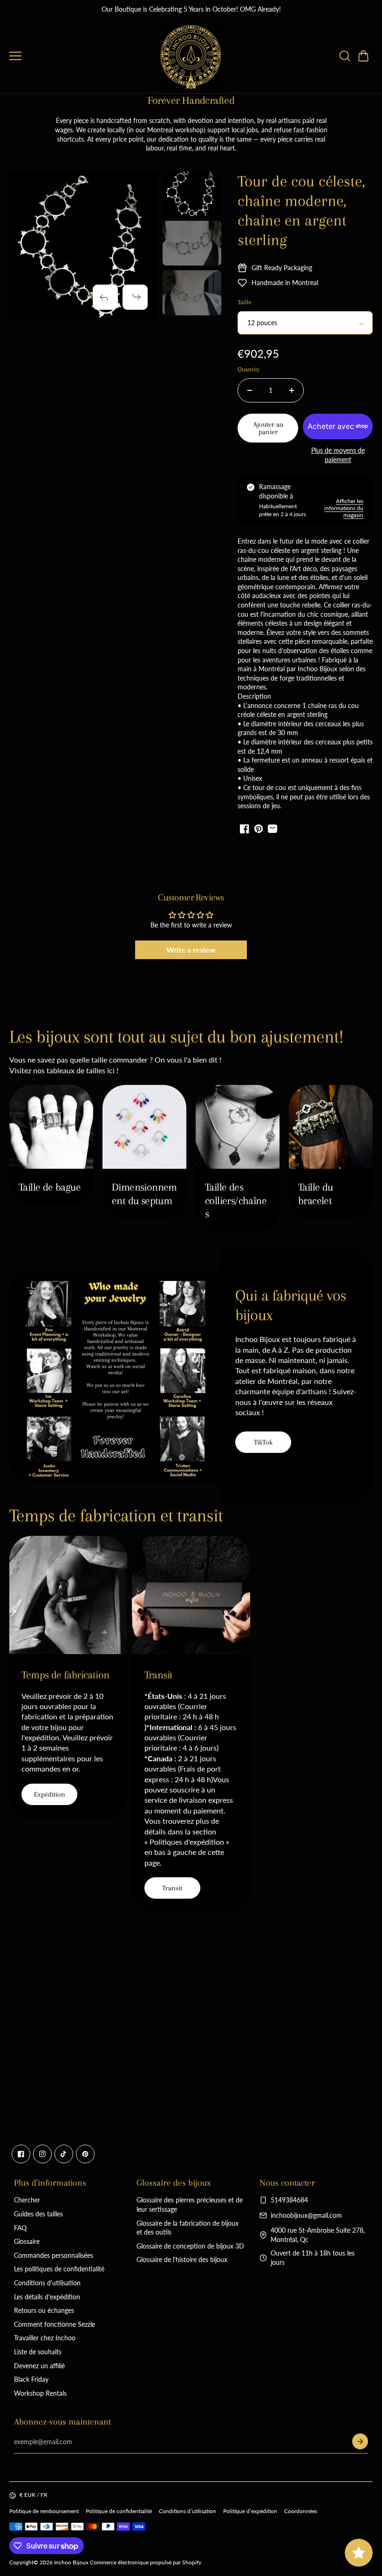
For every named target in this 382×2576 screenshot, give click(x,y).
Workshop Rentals (40, 2393)
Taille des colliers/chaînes (236, 1200)
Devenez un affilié (39, 2366)
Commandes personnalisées (54, 2255)
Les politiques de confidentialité (59, 2269)
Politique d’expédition (250, 2511)
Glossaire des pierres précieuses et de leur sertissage (190, 2205)
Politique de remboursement (44, 2511)
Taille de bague (50, 1187)
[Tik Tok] (64, 2154)
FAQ (20, 2228)
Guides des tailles (38, 2214)
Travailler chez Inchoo (45, 2338)
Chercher (27, 2200)
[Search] (345, 56)
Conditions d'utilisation (47, 2283)
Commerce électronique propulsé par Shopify (146, 2562)
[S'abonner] (360, 2441)
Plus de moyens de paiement (338, 455)
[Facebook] (21, 2154)
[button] (363, 56)
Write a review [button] (191, 950)
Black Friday (31, 2379)
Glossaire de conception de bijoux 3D (190, 2246)
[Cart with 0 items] (363, 56)
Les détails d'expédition (47, 2297)
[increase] (292, 390)
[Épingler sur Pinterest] (259, 829)
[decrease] (250, 390)
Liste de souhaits (38, 2352)
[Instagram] (42, 2154)
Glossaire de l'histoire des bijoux (182, 2259)
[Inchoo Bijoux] (191, 56)
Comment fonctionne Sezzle (55, 2324)
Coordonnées (301, 2511)
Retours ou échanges (44, 2310)
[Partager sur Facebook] (245, 829)
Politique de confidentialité (119, 2511)
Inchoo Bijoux (71, 2562)
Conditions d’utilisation (188, 2511)
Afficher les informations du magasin (344, 508)
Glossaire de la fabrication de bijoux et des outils (188, 2228)
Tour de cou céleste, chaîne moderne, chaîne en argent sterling (301, 211)
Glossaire (27, 2241)
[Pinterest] (85, 2154)
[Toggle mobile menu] (82, 56)
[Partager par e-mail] (273, 829)
